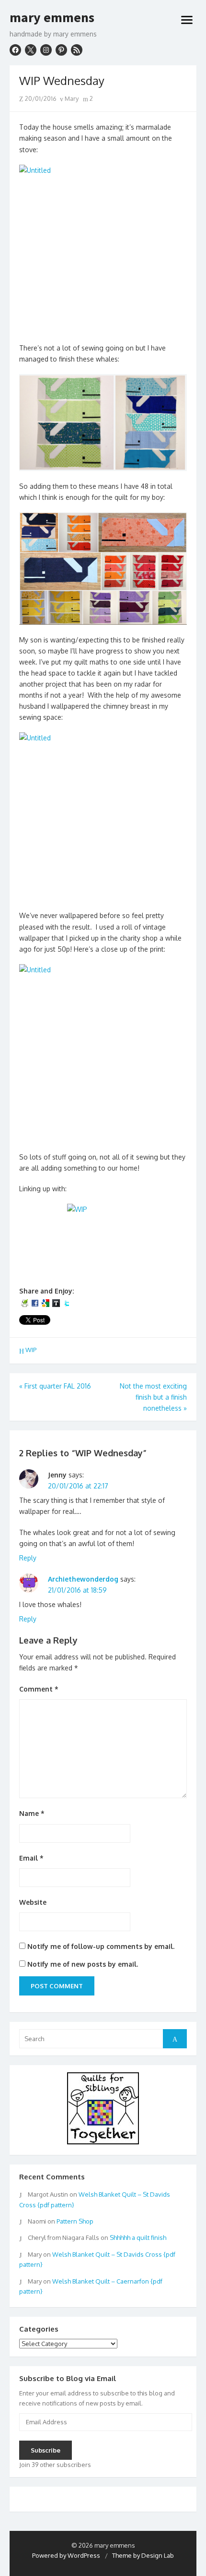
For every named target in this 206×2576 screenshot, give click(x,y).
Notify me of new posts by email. (83, 1964)
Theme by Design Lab (143, 2555)
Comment (39, 1689)
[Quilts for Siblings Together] (103, 2142)
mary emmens (52, 18)
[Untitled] (103, 249)
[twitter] (31, 50)
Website (33, 1902)
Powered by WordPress (66, 2555)
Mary (71, 98)
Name (32, 1813)
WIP (31, 1350)
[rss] (77, 50)
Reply (28, 1558)
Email (31, 1858)
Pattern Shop (75, 2221)
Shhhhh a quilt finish (138, 2237)
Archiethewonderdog (83, 1579)
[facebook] (15, 50)
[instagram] (46, 50)
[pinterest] (61, 50)
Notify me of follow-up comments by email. (101, 1946)
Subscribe (46, 2450)
